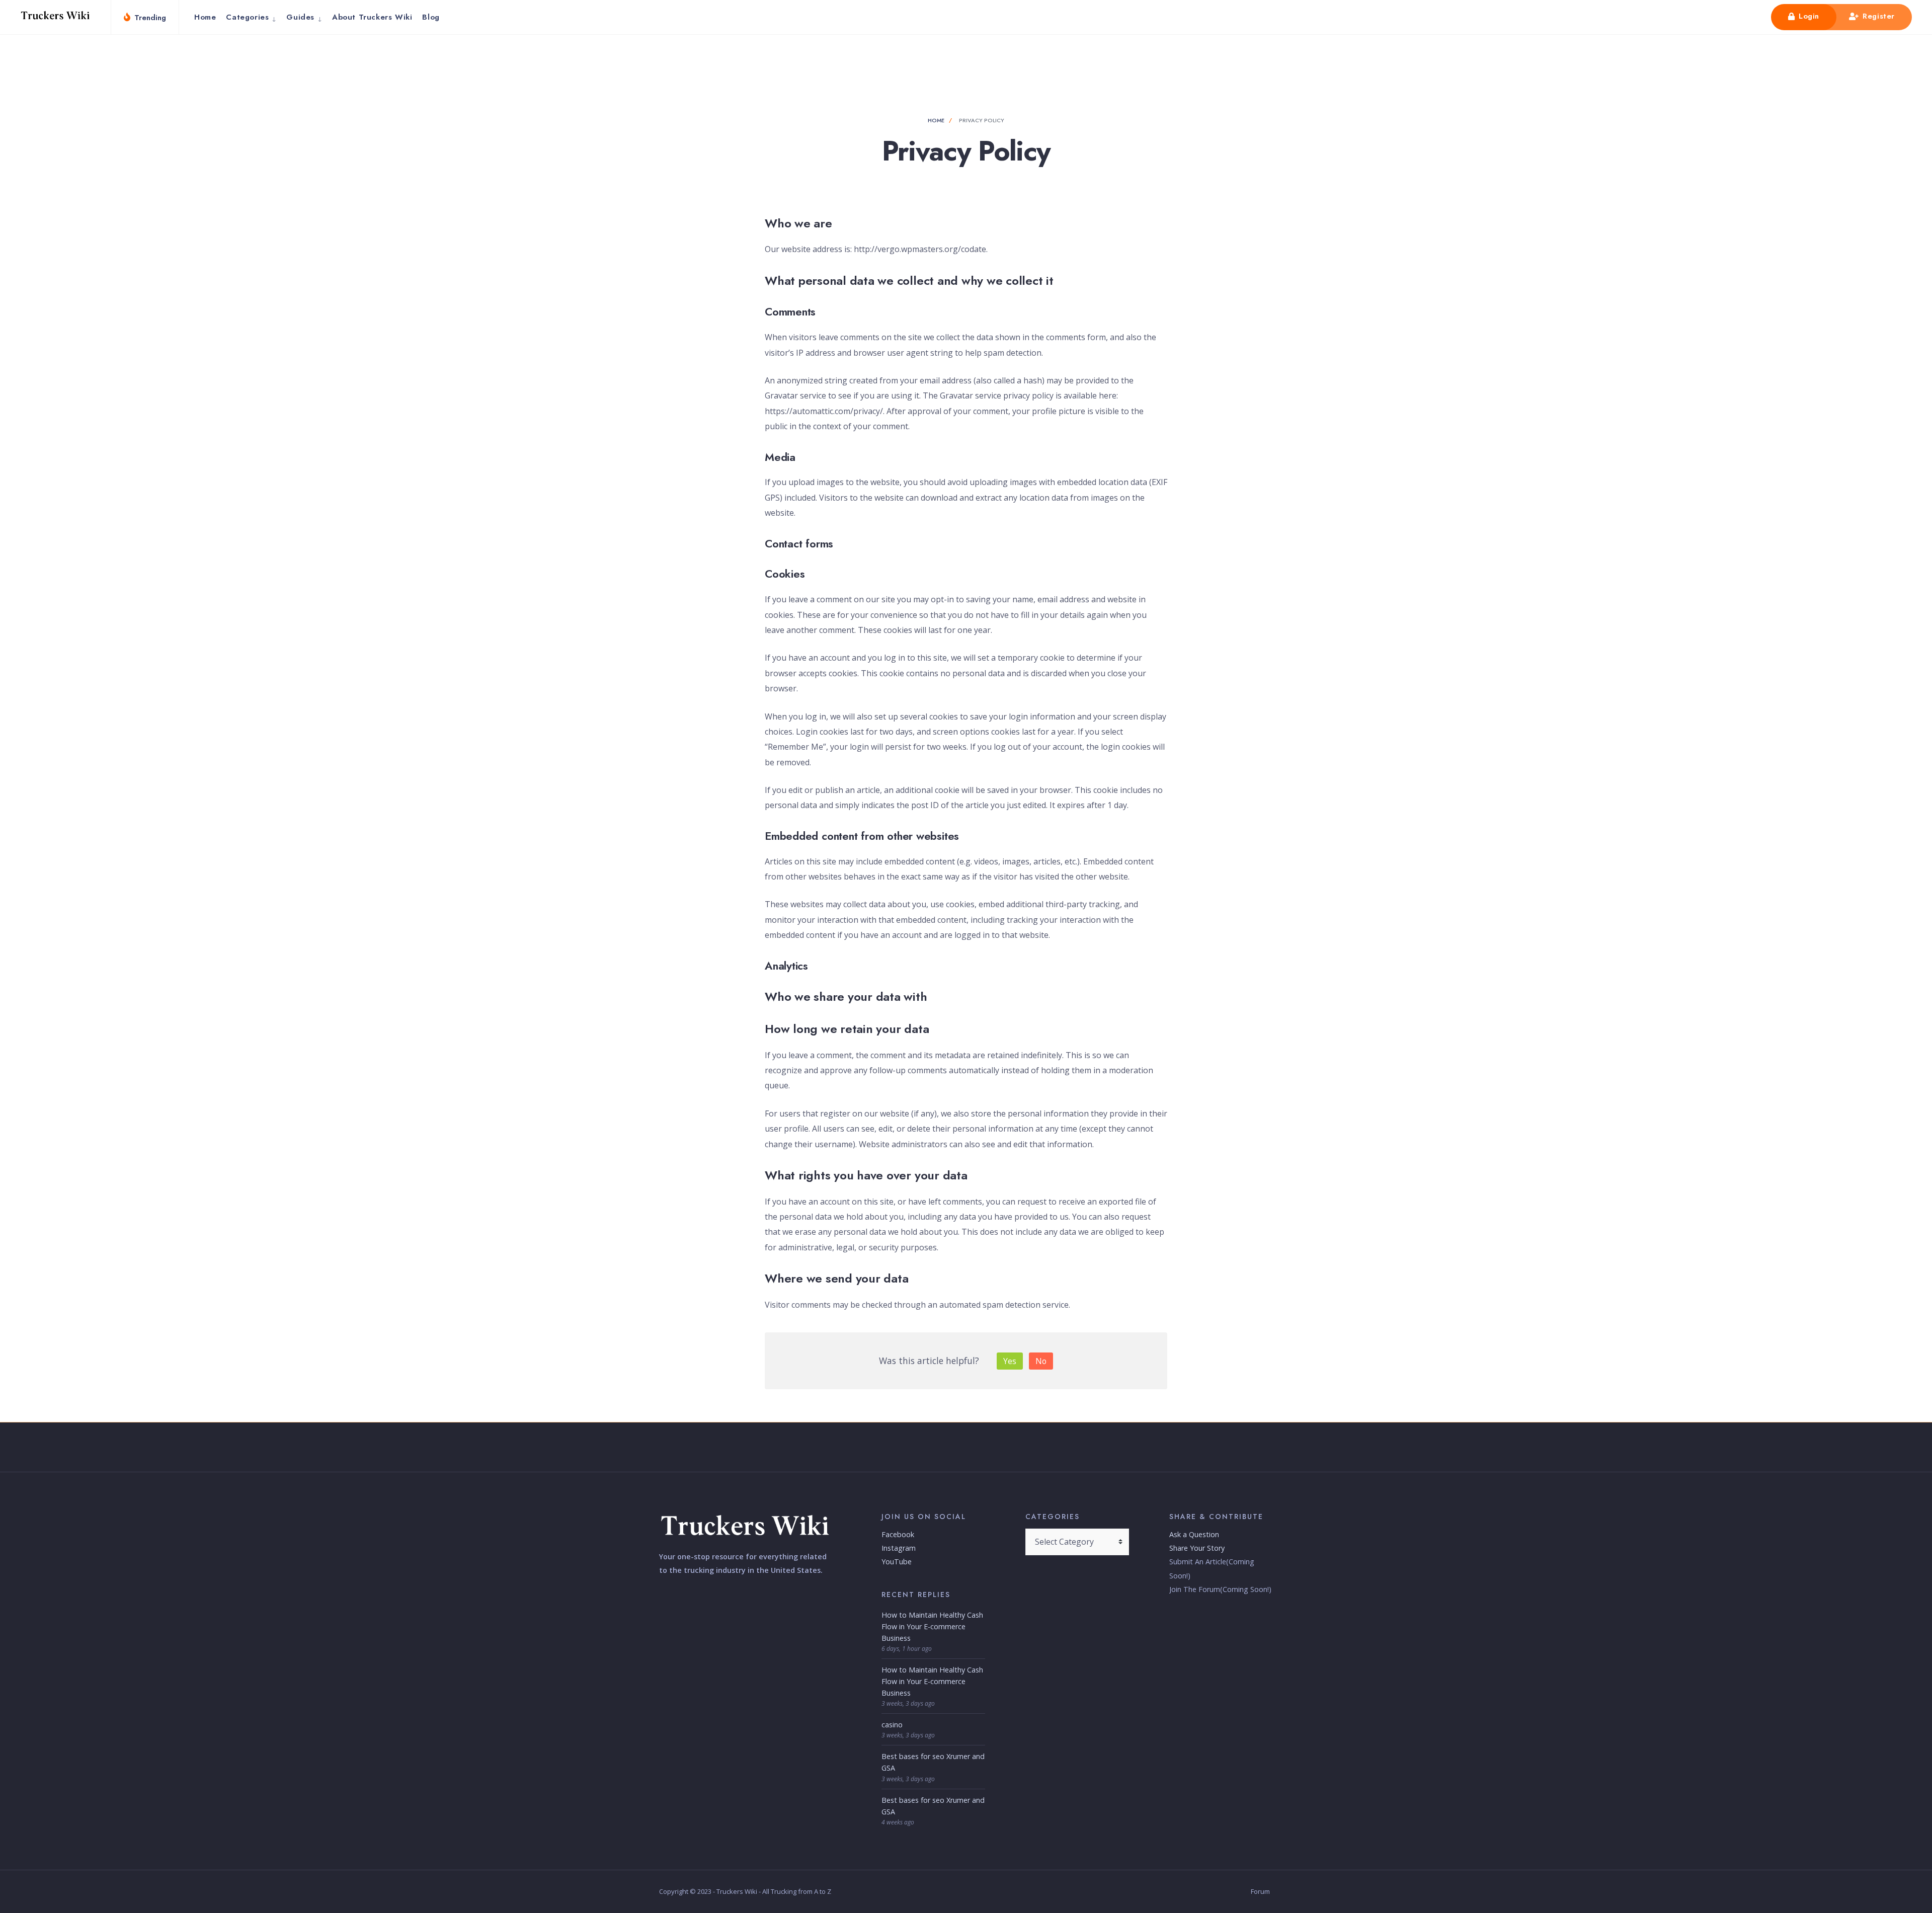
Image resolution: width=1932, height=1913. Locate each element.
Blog (431, 17)
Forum (1260, 1891)
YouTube (897, 1562)
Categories (247, 17)
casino (892, 1725)
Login (1807, 16)
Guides (300, 17)
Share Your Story (1197, 1548)
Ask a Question (1194, 1534)
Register (1877, 16)
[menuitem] (251, 17)
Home (205, 17)
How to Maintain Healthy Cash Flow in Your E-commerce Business (932, 1626)
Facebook (898, 1534)
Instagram (899, 1548)
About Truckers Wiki (372, 17)
